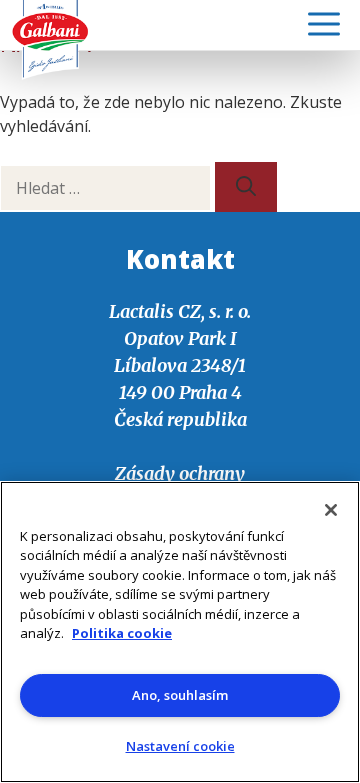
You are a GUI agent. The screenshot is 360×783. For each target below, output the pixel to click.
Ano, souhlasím (180, 695)
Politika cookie (122, 633)
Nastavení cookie (180, 746)
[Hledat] (246, 187)
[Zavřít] (331, 510)
